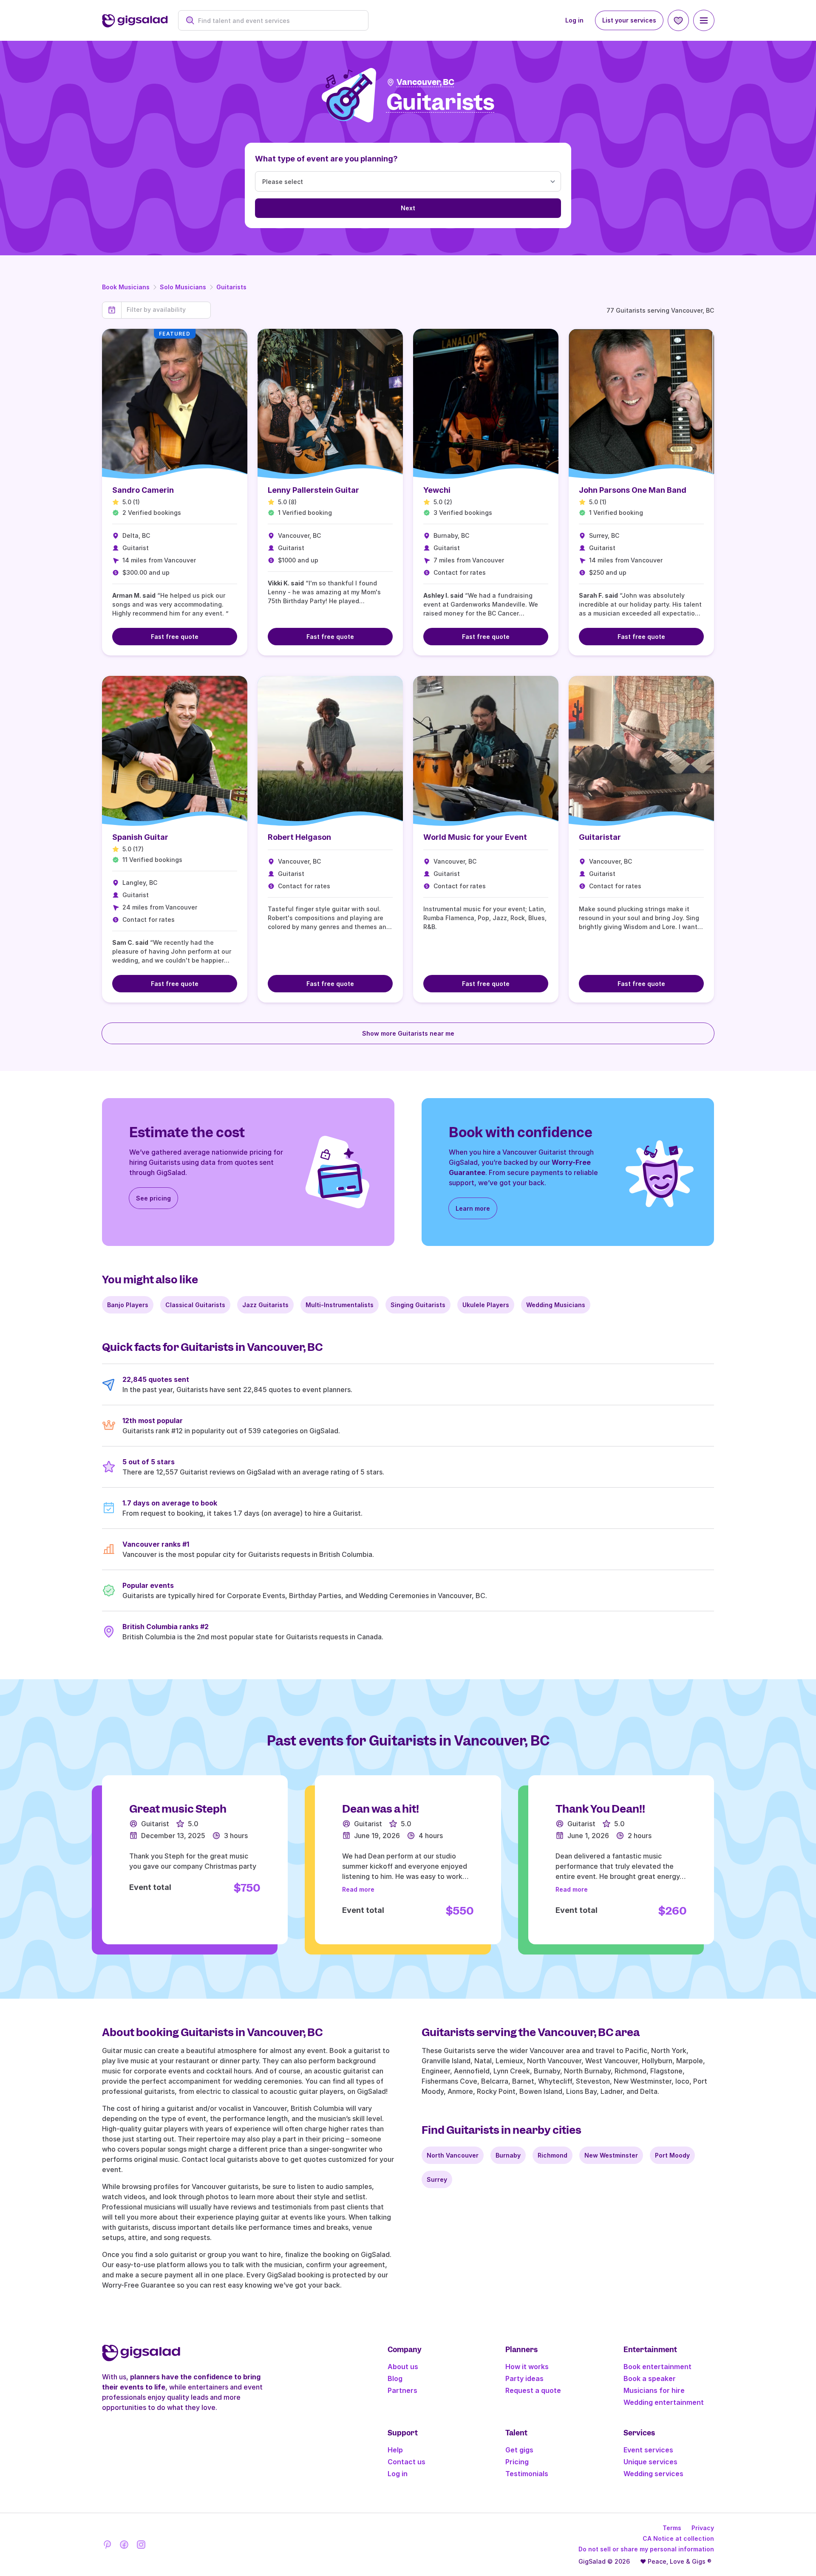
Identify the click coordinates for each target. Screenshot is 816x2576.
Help (395, 2450)
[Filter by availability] (166, 310)
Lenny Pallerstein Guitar (313, 490)
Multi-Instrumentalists (340, 1305)
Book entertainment (657, 2367)
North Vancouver (453, 2155)
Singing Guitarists (418, 1305)
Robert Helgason (299, 837)
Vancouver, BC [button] (425, 82)
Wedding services (653, 2474)
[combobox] (278, 21)
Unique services (650, 2462)
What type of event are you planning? (326, 159)
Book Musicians (126, 287)
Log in (574, 20)
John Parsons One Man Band (633, 490)
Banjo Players (128, 1305)
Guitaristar (600, 837)
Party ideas (524, 2378)
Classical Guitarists (195, 1305)
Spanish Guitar (140, 837)
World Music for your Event (475, 837)
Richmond (552, 2155)
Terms (672, 2528)
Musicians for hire (654, 2390)
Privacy (703, 2528)
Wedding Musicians (556, 1305)
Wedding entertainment (664, 2402)
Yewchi (437, 490)
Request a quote (533, 2390)
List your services (629, 20)
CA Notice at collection (678, 2538)
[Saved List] (678, 20)
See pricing (153, 1198)
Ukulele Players (486, 1305)
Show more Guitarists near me (408, 1033)
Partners (402, 2390)
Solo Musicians (183, 287)
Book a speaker (650, 2378)
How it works (527, 2367)
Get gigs (519, 2450)
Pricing (517, 2462)
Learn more (473, 1208)
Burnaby (508, 2155)
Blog (395, 2378)
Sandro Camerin (143, 490)
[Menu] (704, 20)
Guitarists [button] (441, 103)
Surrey (437, 2179)
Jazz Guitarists (265, 1305)
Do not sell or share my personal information (646, 2549)
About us (403, 2367)
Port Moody (672, 2155)
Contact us (407, 2462)
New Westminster (611, 2155)
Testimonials (527, 2474)
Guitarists (231, 287)
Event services (648, 2450)
